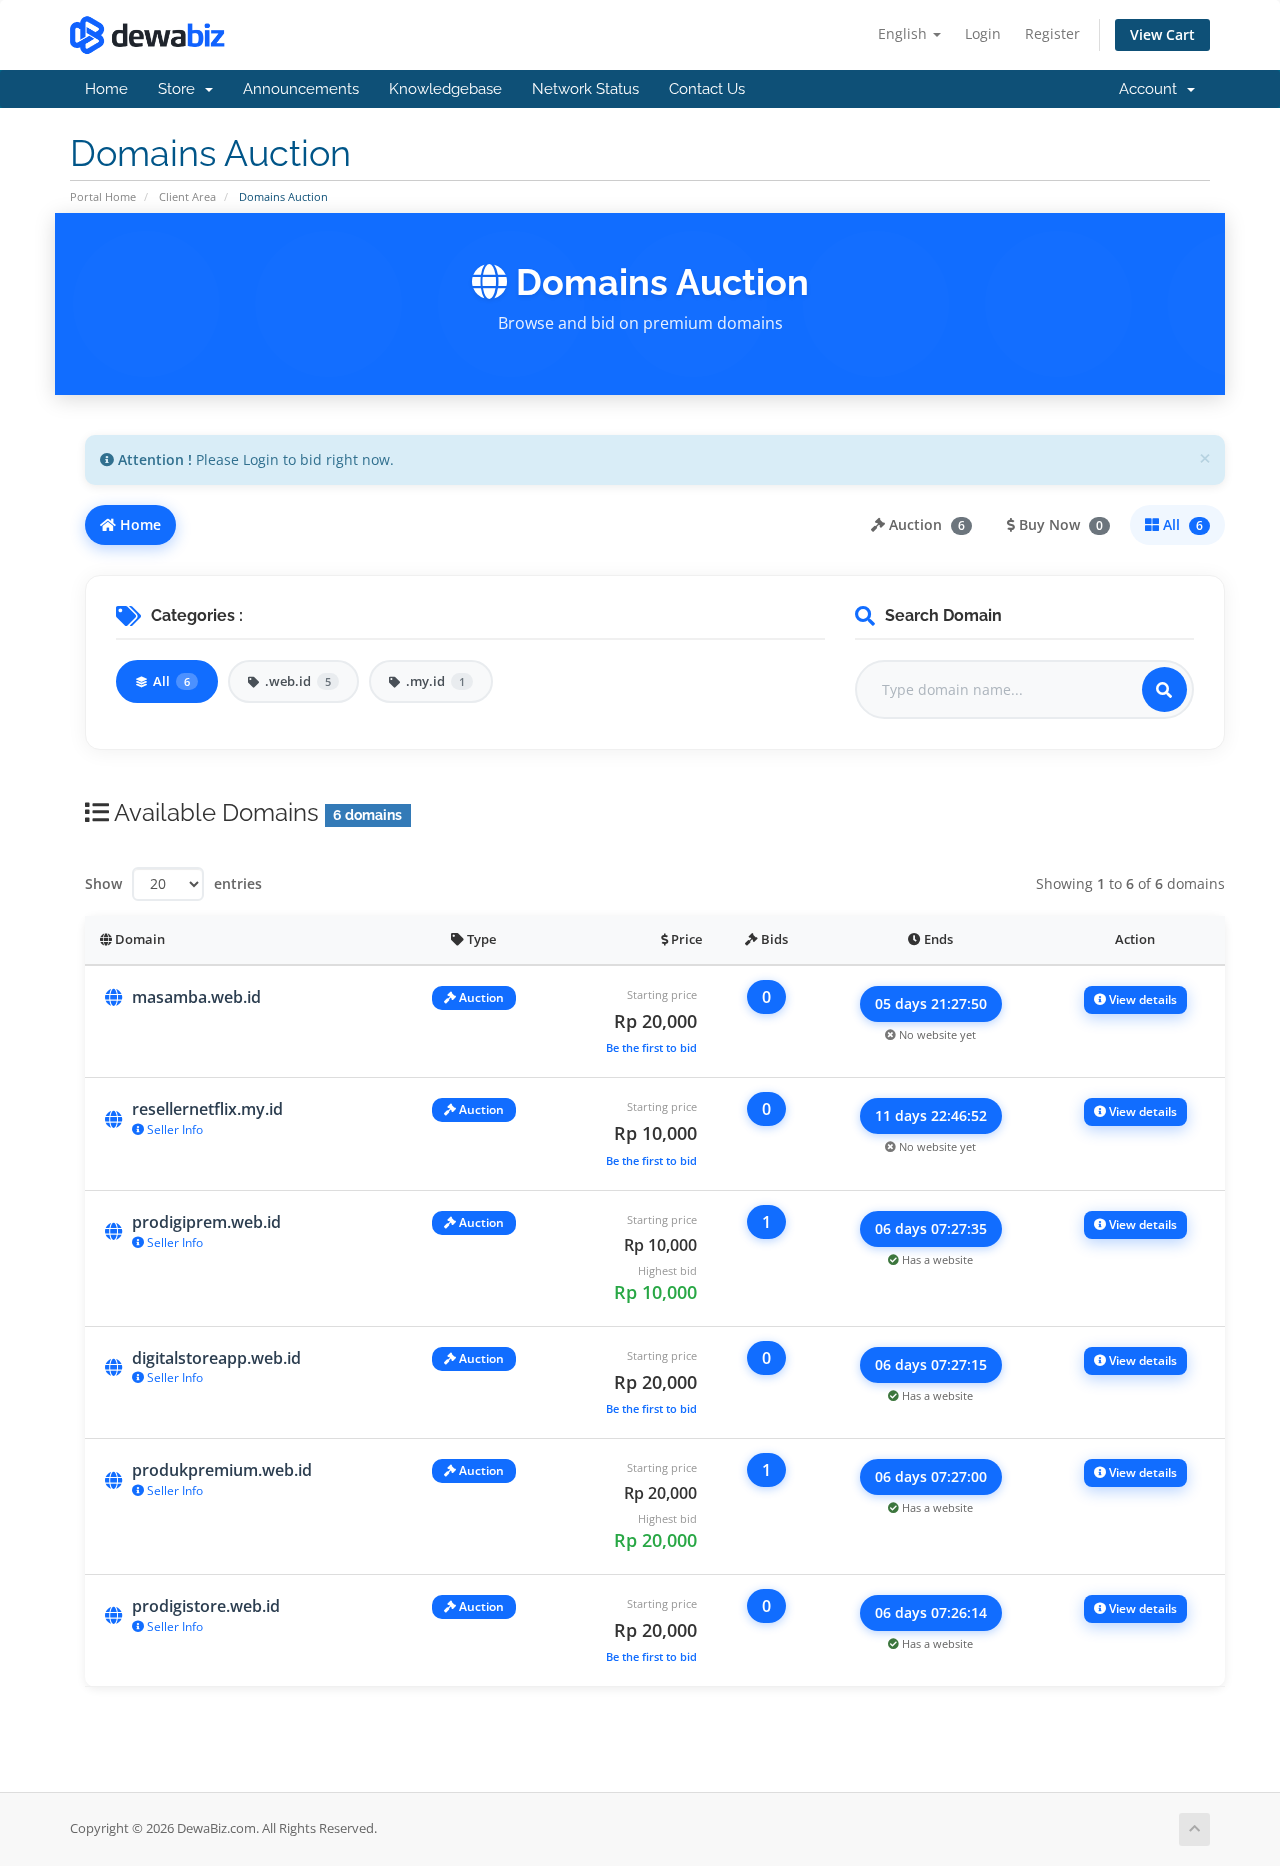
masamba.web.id (196, 997)
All (1181, 524)
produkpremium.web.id (222, 1470)
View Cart (1162, 34)
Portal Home (103, 196)
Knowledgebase (445, 89)
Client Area (187, 196)
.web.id (298, 681)
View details (1141, 999)
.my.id (435, 681)
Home (106, 89)
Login (983, 33)
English (904, 33)
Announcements (301, 89)
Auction (925, 524)
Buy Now (1059, 524)
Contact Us (707, 89)
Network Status (585, 89)
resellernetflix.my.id (207, 1109)
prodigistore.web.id (206, 1606)
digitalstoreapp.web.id (216, 1358)
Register (1052, 33)
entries (238, 883)
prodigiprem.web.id (206, 1222)
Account (1152, 89)
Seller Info (173, 1129)
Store (180, 89)
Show (103, 883)
